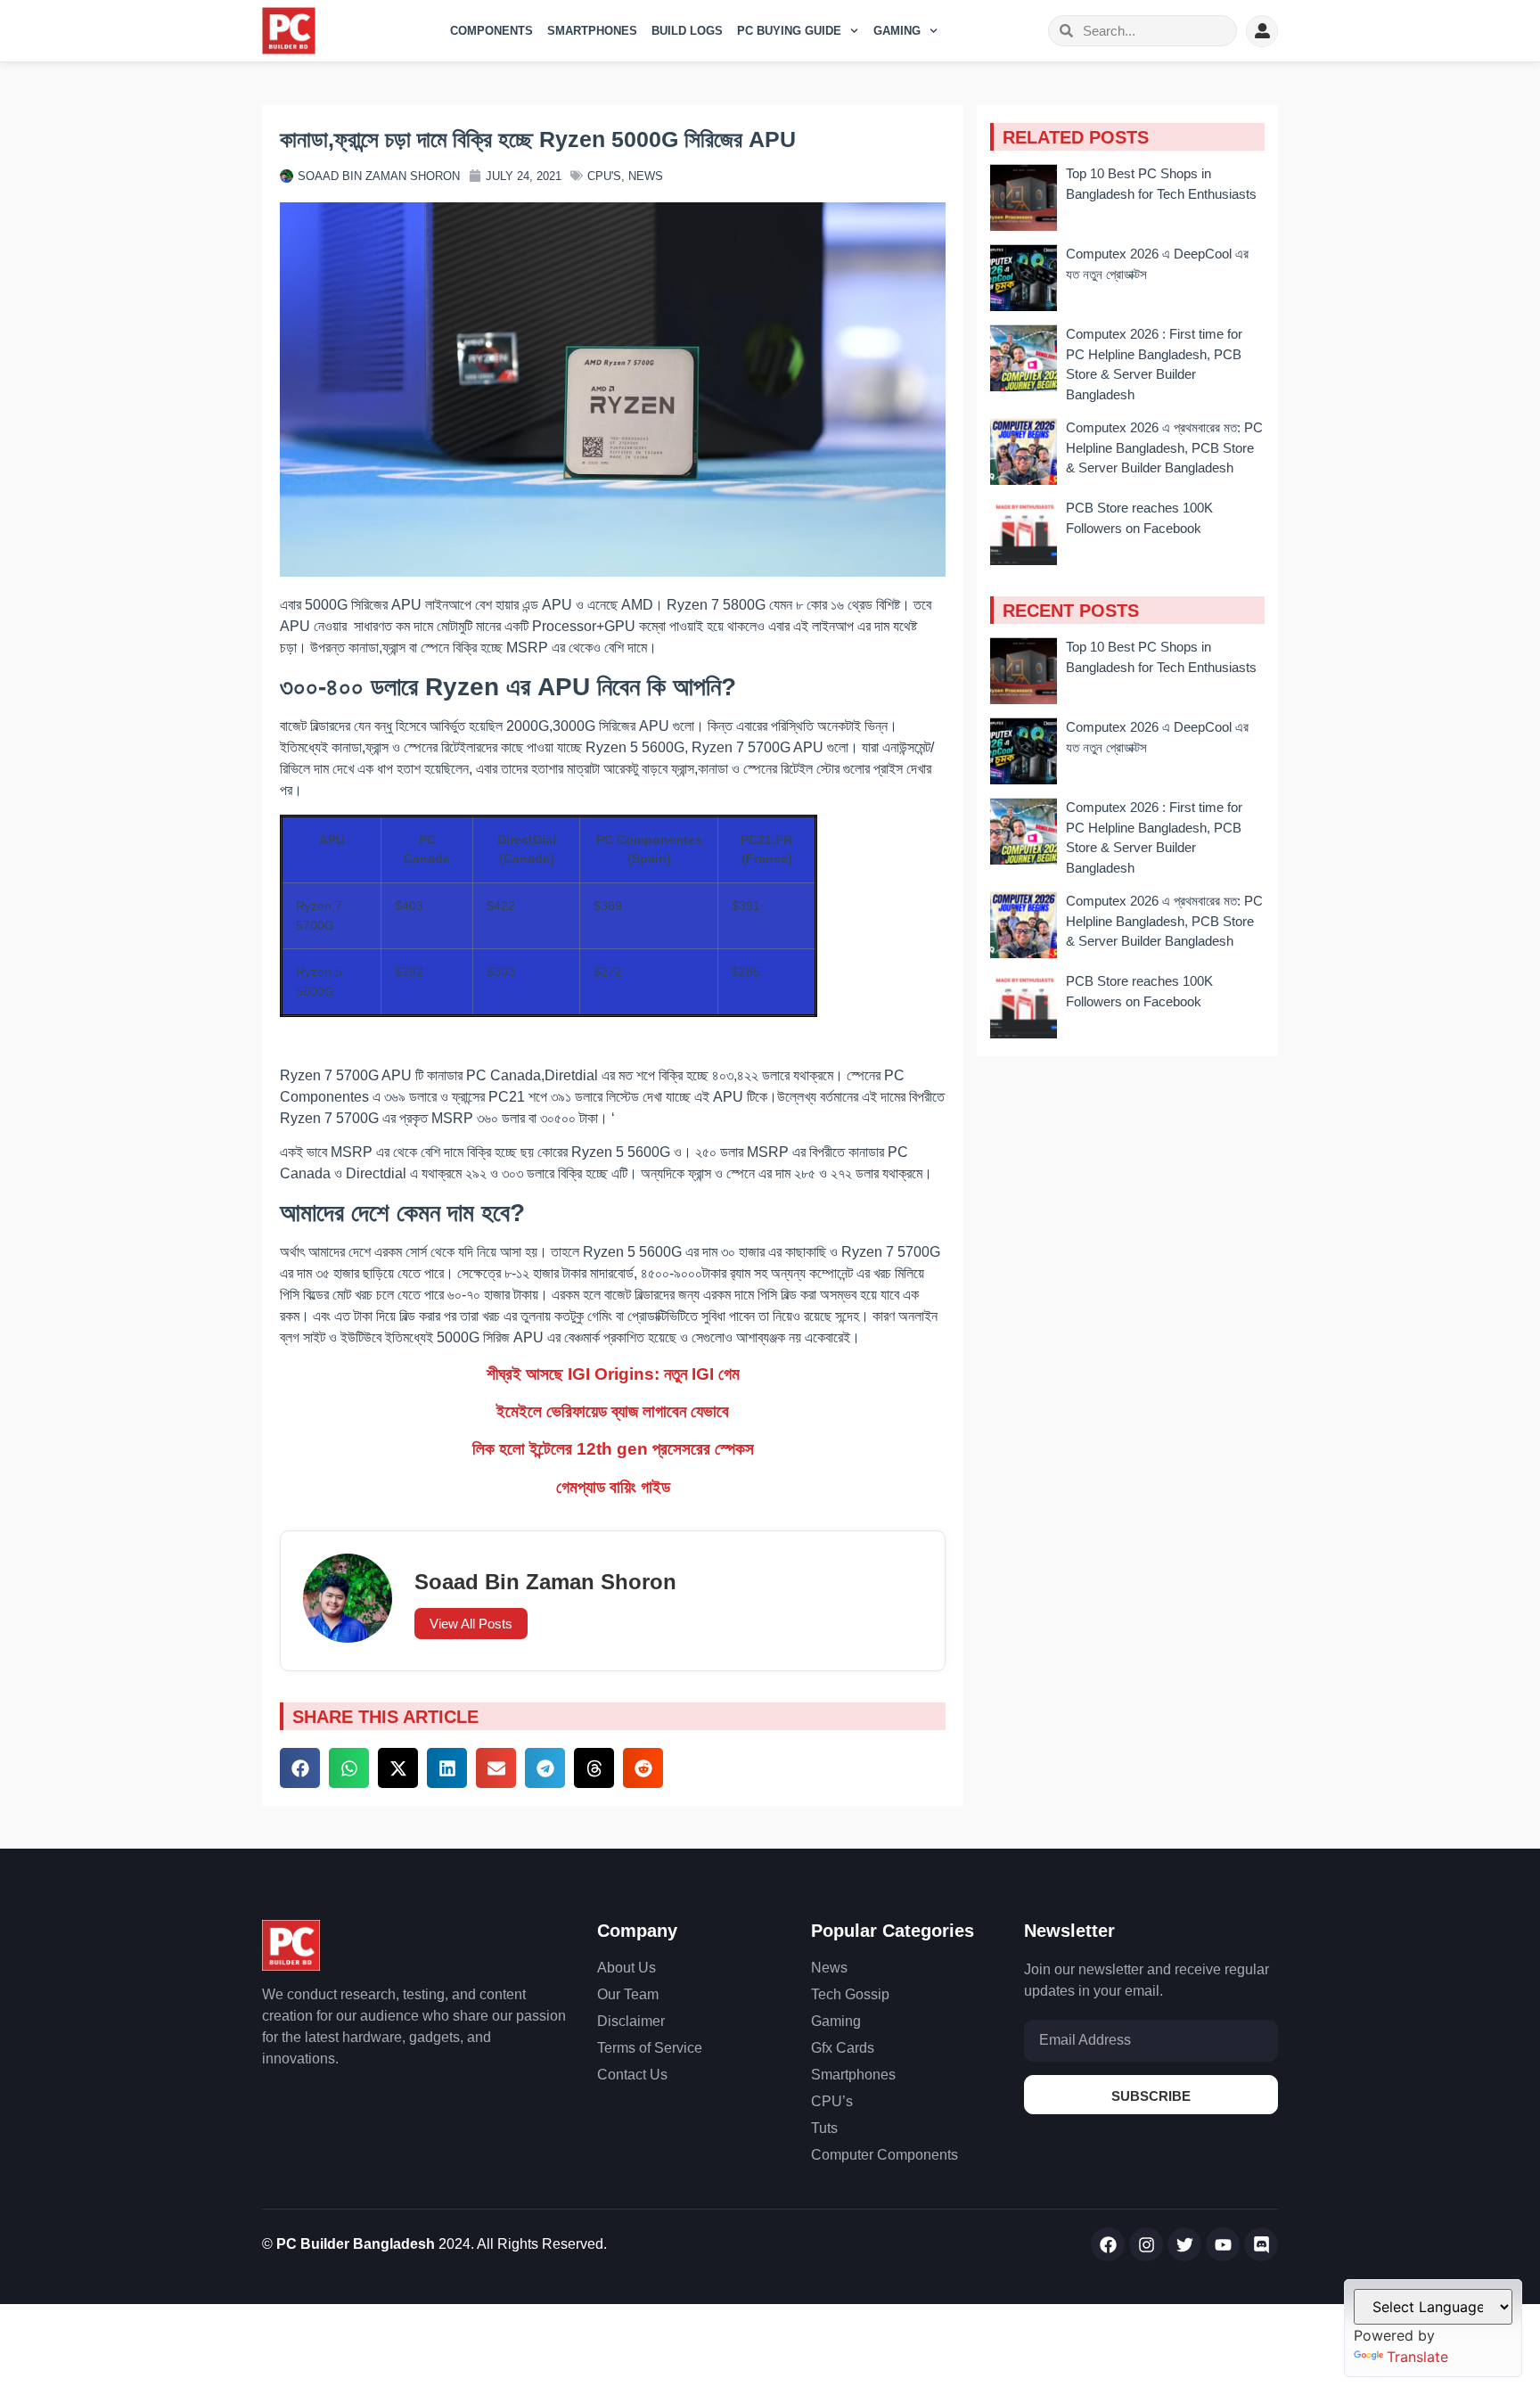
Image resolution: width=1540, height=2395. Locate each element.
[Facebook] (1108, 2244)
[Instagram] (1146, 2244)
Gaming (897, 31)
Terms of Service (650, 2048)
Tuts (824, 2128)
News (646, 176)
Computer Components (885, 2155)
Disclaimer (631, 2021)
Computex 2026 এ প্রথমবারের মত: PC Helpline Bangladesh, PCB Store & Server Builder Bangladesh (1164, 447)
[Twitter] (1184, 2244)
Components (491, 31)
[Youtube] (1223, 2244)
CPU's (604, 176)
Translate (1417, 2357)
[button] (300, 1768)
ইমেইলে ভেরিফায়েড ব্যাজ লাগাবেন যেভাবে (613, 1411)
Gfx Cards (843, 2048)
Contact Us (632, 2075)
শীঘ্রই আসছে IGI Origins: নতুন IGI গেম (613, 1374)
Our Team (628, 1994)
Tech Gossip (850, 1994)
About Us (627, 1968)
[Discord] (1261, 2244)
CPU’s (832, 2101)
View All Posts (471, 1624)
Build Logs (687, 31)
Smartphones (592, 31)
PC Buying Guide (789, 31)
